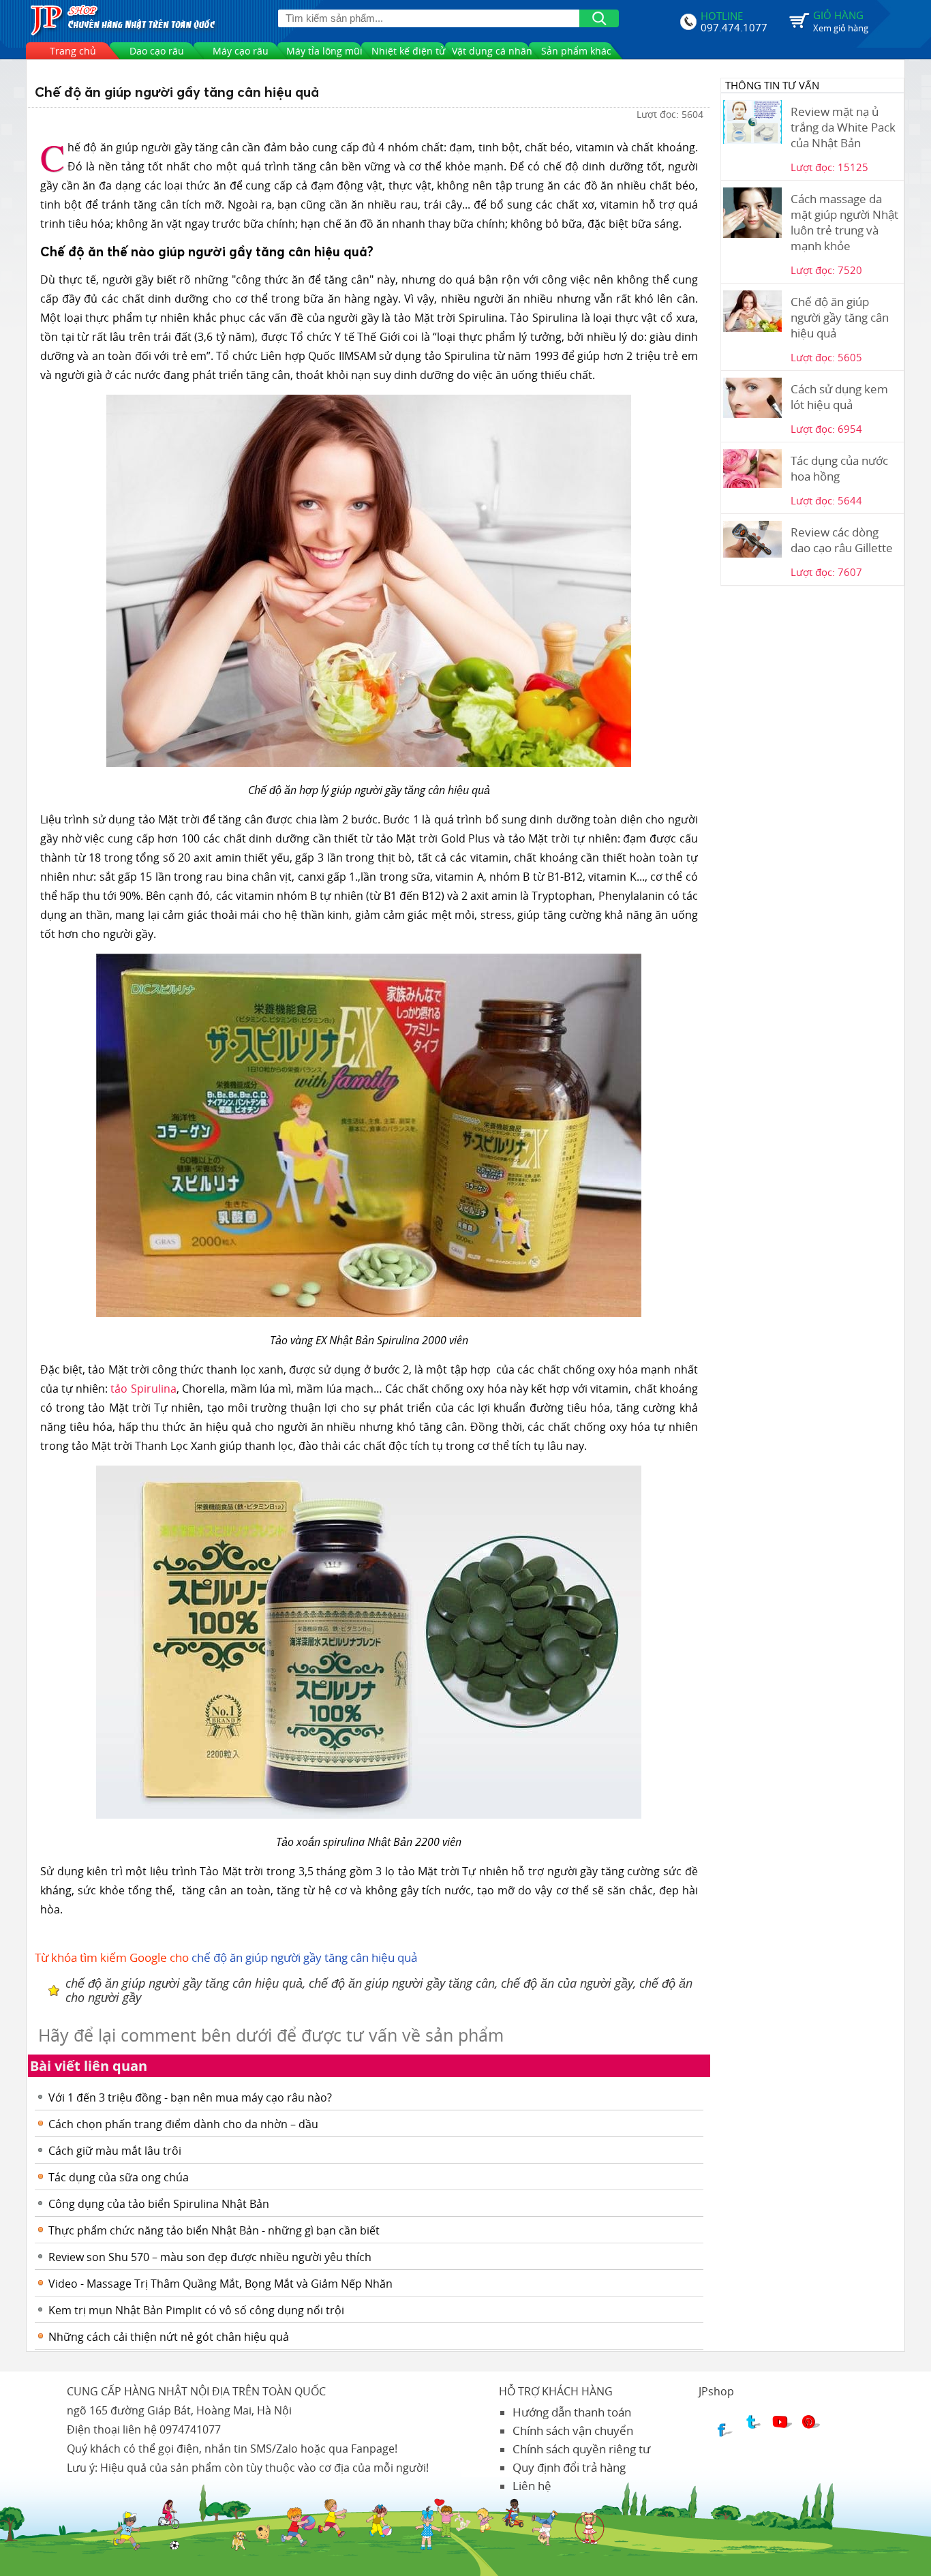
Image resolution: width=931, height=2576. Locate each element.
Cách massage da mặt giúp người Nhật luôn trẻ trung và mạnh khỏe (844, 222)
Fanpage (373, 2449)
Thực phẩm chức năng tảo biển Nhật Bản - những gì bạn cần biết (214, 2230)
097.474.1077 (734, 26)
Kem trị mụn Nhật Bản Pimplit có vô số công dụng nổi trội (196, 2310)
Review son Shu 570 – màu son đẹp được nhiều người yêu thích (210, 2257)
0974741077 (190, 2429)
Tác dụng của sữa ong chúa (119, 2177)
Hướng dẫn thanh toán (572, 2412)
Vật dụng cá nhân (492, 51)
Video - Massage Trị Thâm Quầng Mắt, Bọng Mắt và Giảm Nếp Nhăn (220, 2284)
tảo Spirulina (143, 1389)
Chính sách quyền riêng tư (581, 2449)
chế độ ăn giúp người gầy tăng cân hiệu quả (304, 1957)
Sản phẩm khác (576, 51)
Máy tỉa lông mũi (324, 51)
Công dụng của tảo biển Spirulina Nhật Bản (159, 2204)
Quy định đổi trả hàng (569, 2467)
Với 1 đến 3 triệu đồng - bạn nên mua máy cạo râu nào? (190, 2097)
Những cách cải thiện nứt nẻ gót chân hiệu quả (169, 2337)
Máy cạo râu (241, 51)
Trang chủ (73, 51)
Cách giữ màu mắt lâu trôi (115, 2151)
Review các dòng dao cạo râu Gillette (842, 540)
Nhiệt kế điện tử (408, 51)
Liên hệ (532, 2486)
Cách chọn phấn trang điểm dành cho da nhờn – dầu (183, 2124)
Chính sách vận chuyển (573, 2430)
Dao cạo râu (157, 51)
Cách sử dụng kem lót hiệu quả (839, 397)
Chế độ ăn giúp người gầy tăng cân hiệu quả (840, 317)
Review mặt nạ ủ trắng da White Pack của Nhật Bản (843, 127)
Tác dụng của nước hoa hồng (839, 468)
